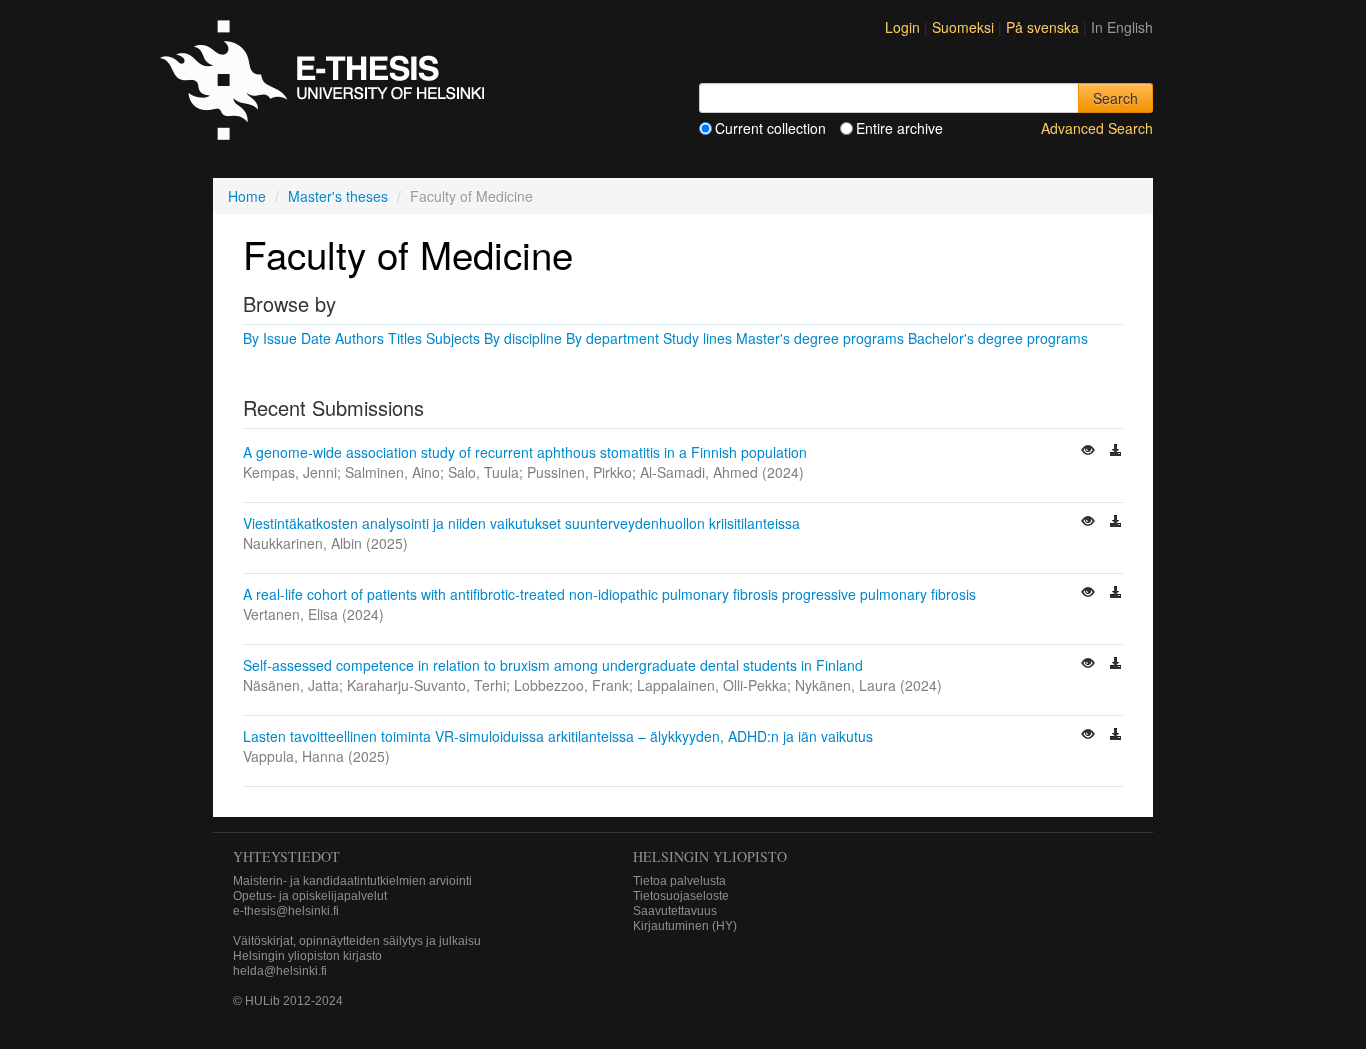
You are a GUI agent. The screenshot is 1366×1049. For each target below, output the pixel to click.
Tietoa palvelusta (679, 881)
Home (247, 196)
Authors (359, 338)
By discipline (523, 338)
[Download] (1116, 452)
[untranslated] (1090, 452)
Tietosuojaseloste (681, 896)
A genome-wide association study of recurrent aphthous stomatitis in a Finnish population (525, 452)
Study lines (697, 338)
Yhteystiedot (286, 856)
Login (902, 27)
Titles (405, 338)
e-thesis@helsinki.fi (286, 911)
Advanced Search (1097, 128)
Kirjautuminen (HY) (685, 926)
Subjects (453, 338)
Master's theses (338, 196)
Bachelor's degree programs (998, 338)
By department (612, 338)
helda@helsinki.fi (280, 971)
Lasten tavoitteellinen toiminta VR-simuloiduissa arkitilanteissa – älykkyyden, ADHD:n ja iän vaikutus (558, 736)
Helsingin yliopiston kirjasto (307, 956)
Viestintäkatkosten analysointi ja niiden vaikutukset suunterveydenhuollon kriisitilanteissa (521, 523)
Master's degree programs (820, 338)
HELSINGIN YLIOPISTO (710, 856)
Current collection (770, 128)
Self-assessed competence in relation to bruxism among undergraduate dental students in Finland (553, 665)
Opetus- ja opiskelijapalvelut (310, 896)
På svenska (1044, 27)
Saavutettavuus (675, 911)
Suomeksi (965, 27)
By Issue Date (287, 338)
